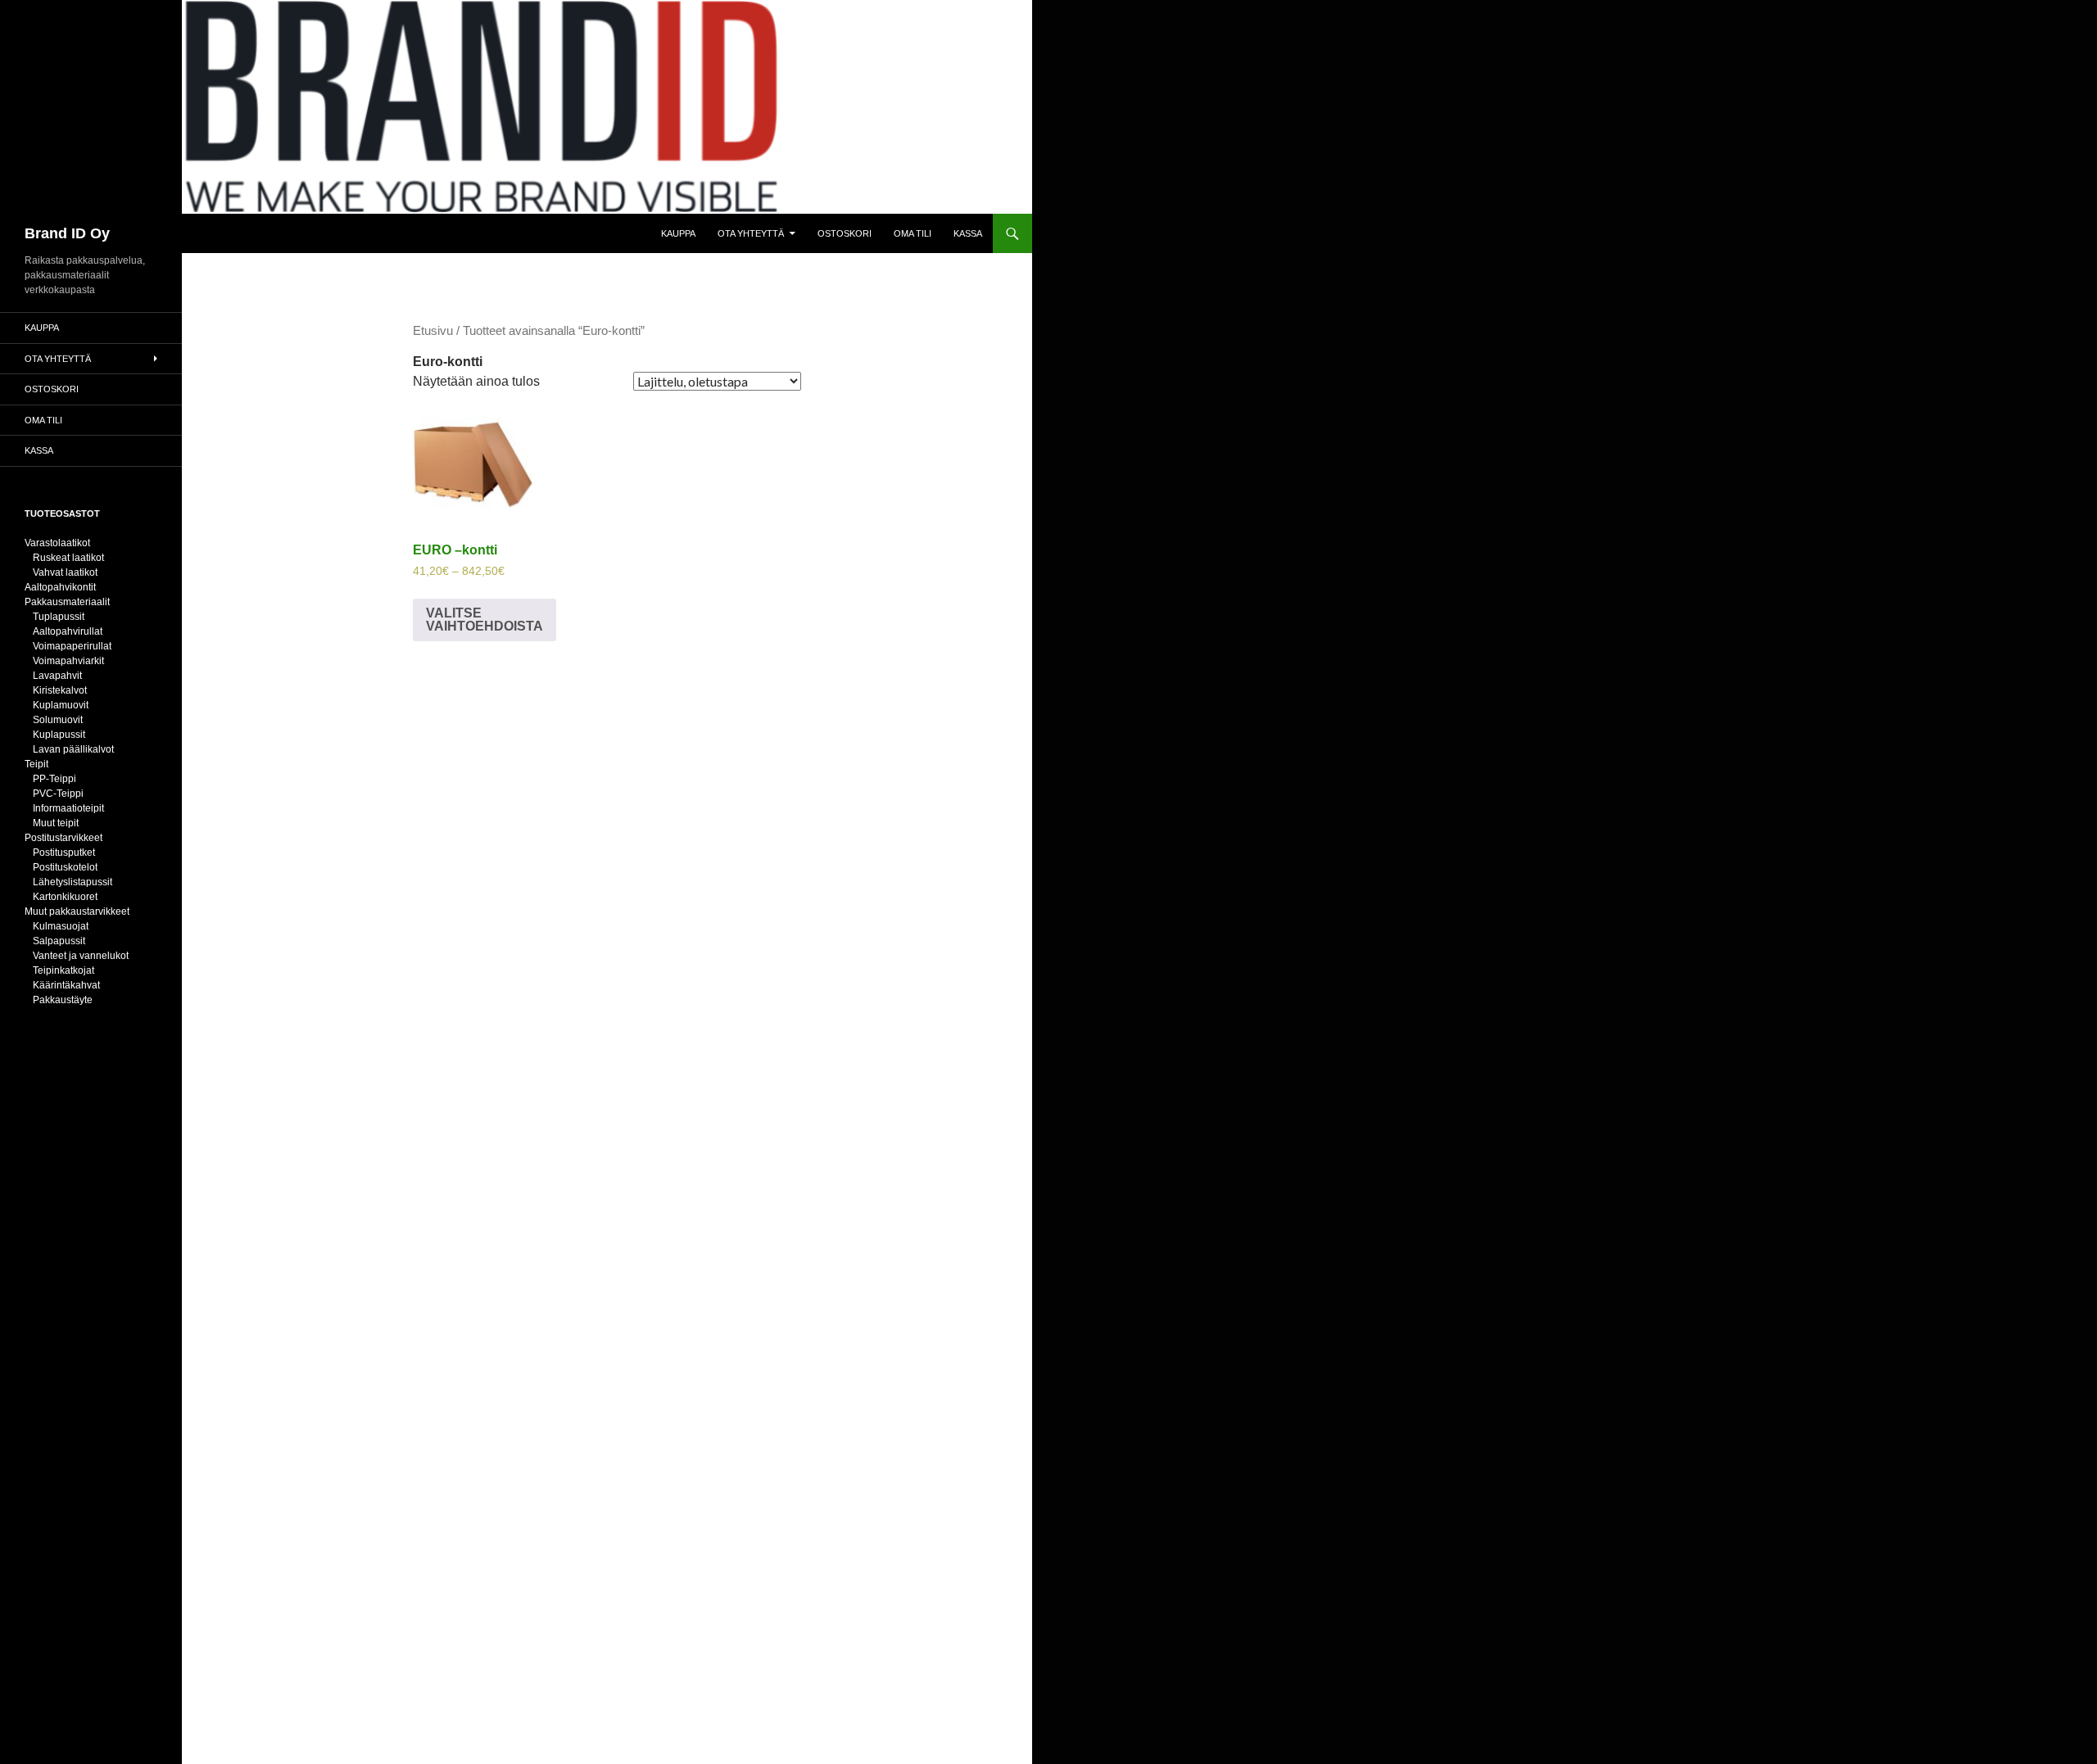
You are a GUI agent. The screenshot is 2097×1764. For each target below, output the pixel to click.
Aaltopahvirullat (68, 631)
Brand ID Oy (67, 233)
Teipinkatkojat (63, 970)
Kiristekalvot (60, 690)
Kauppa (678, 233)
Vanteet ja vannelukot (81, 956)
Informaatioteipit (68, 808)
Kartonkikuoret (65, 897)
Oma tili (913, 233)
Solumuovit (58, 720)
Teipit (36, 764)
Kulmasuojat (61, 926)
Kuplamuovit (61, 705)
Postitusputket (64, 853)
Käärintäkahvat (66, 985)
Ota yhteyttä (751, 233)
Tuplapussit (59, 617)
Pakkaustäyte (63, 1000)
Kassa (968, 233)
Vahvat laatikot (65, 572)
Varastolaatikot (57, 543)
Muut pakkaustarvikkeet (77, 911)
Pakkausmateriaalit (67, 602)
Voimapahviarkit (68, 661)
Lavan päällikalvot (73, 749)
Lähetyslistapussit (72, 882)
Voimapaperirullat (72, 646)
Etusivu (433, 331)
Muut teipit (56, 823)
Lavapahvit (57, 676)
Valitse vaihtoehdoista (485, 620)
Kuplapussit (59, 735)
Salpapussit (59, 941)
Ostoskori (845, 233)
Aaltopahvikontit (60, 587)
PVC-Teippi (58, 794)
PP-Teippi (54, 779)
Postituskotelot (65, 867)
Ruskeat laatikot (68, 558)
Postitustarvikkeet (63, 838)
